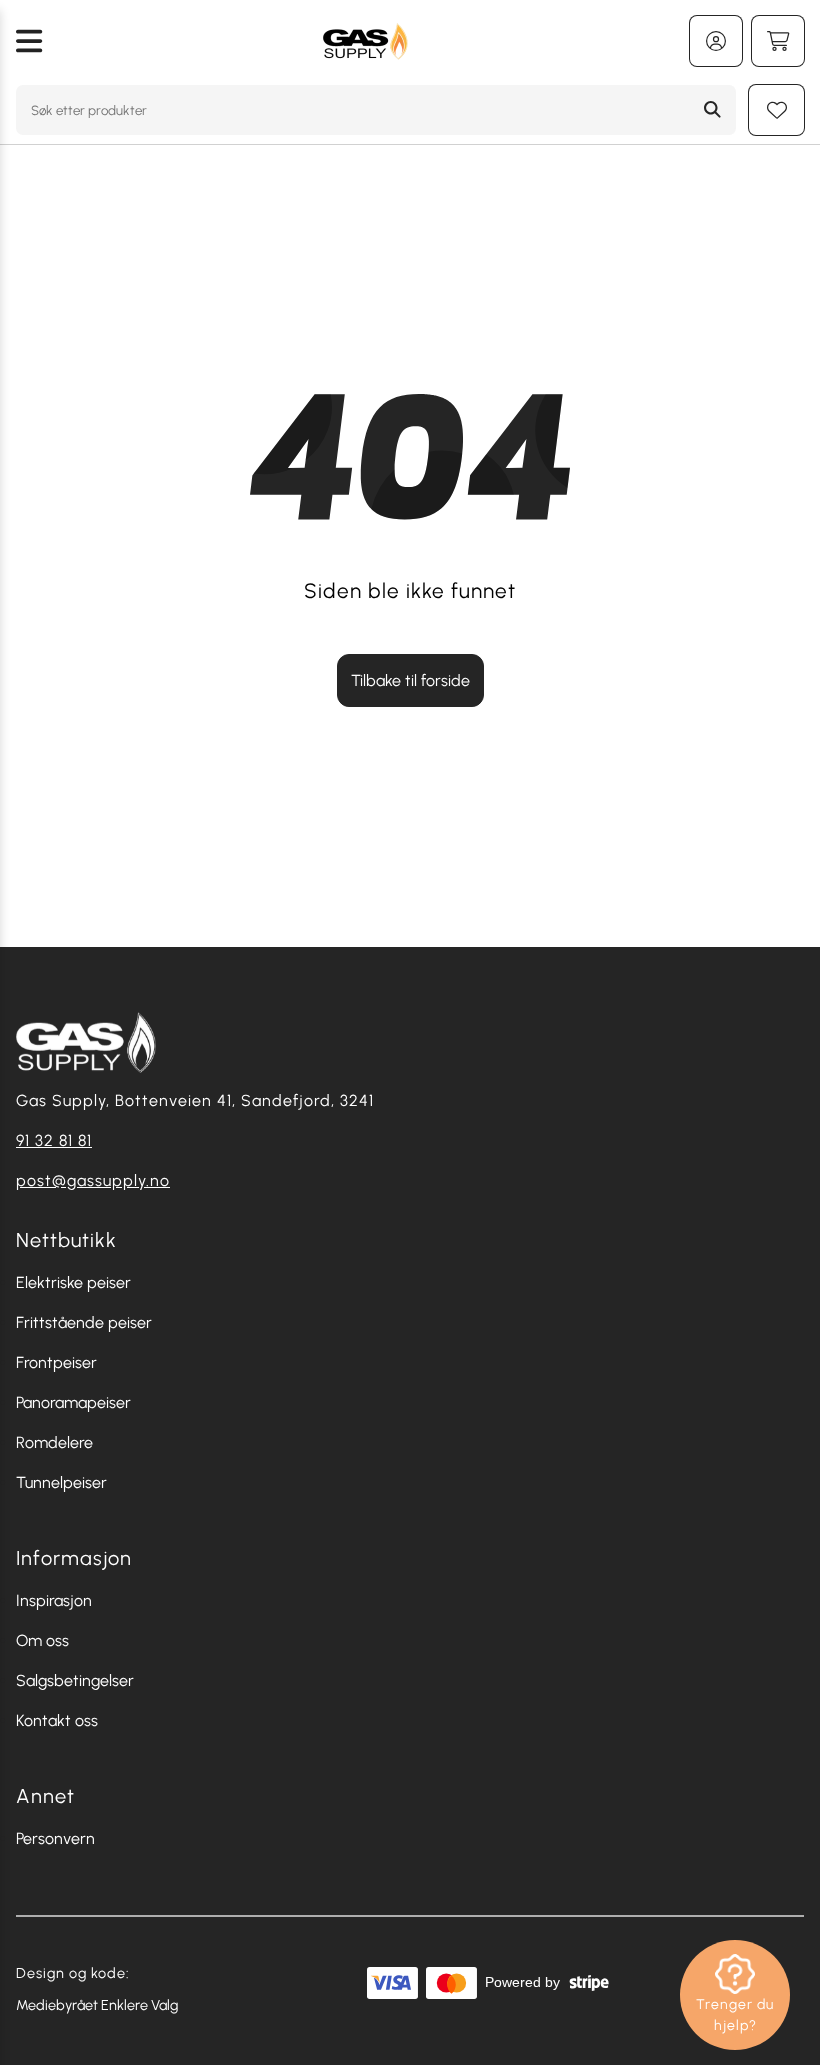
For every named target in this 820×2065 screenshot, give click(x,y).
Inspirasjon (54, 1600)
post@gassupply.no (93, 1180)
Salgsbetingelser (75, 1680)
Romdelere (54, 1442)
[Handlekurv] (778, 41)
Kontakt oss (57, 1720)
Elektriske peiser (73, 1282)
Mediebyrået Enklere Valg (97, 2005)
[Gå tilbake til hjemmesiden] (366, 41)
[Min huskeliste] (776, 110)
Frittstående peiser (84, 1322)
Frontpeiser (56, 1362)
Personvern (55, 1838)
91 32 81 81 (54, 1140)
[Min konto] (716, 41)
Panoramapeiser (73, 1402)
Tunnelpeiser (61, 1482)
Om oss (42, 1640)
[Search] (713, 110)
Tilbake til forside (410, 680)
